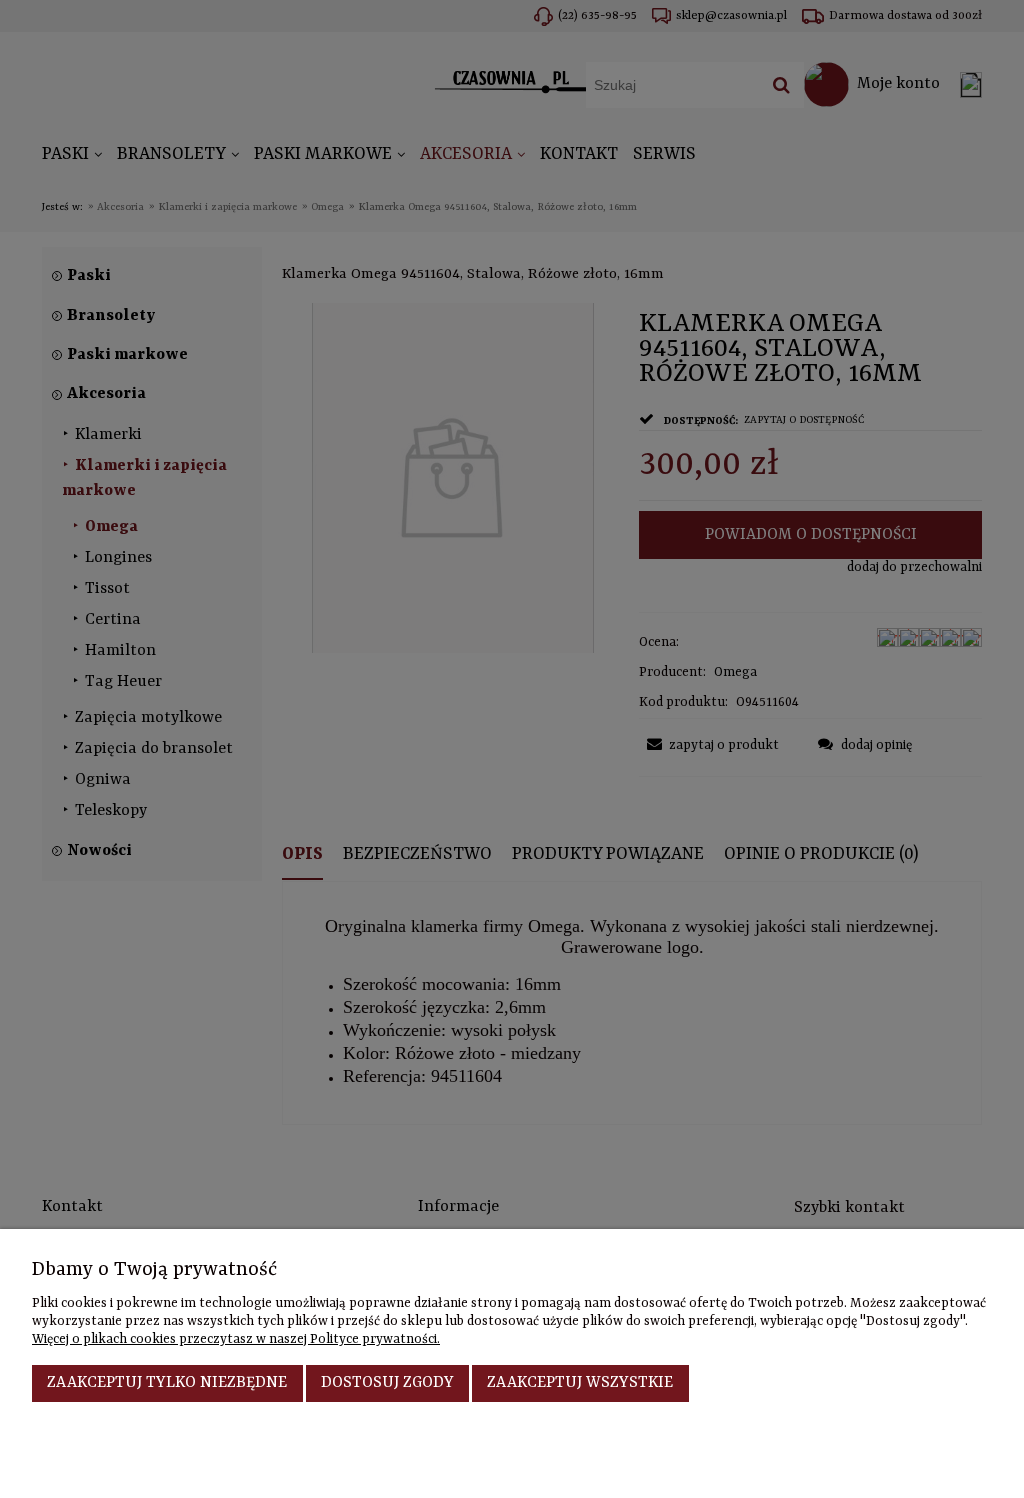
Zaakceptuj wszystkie (580, 1383)
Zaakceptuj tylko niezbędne (167, 1383)
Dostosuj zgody (387, 1383)
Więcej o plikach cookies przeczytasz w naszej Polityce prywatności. (236, 1339)
